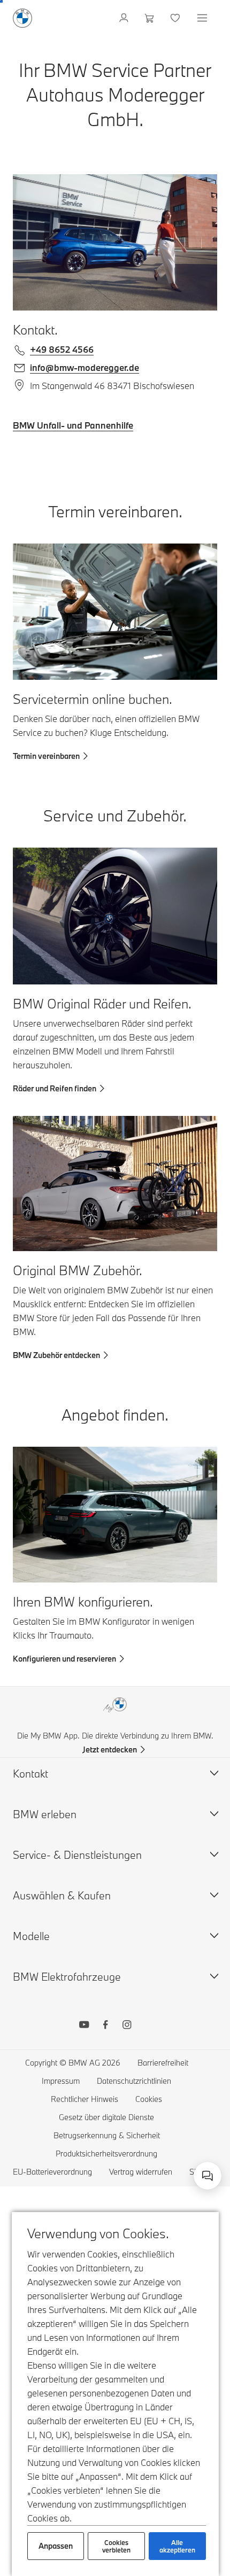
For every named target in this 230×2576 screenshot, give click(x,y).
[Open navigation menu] (203, 18)
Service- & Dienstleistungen (77, 1855)
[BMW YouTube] (84, 2026)
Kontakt (30, 1774)
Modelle (31, 1936)
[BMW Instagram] (127, 2026)
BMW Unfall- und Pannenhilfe (73, 425)
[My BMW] (125, 18)
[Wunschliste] (176, 18)
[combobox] (208, 2176)
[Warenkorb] (151, 18)
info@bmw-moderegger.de (85, 367)
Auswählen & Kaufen (62, 1895)
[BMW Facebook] (105, 2026)
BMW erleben (45, 1814)
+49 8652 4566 (62, 349)
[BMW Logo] (22, 18)
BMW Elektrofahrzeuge (67, 1977)
